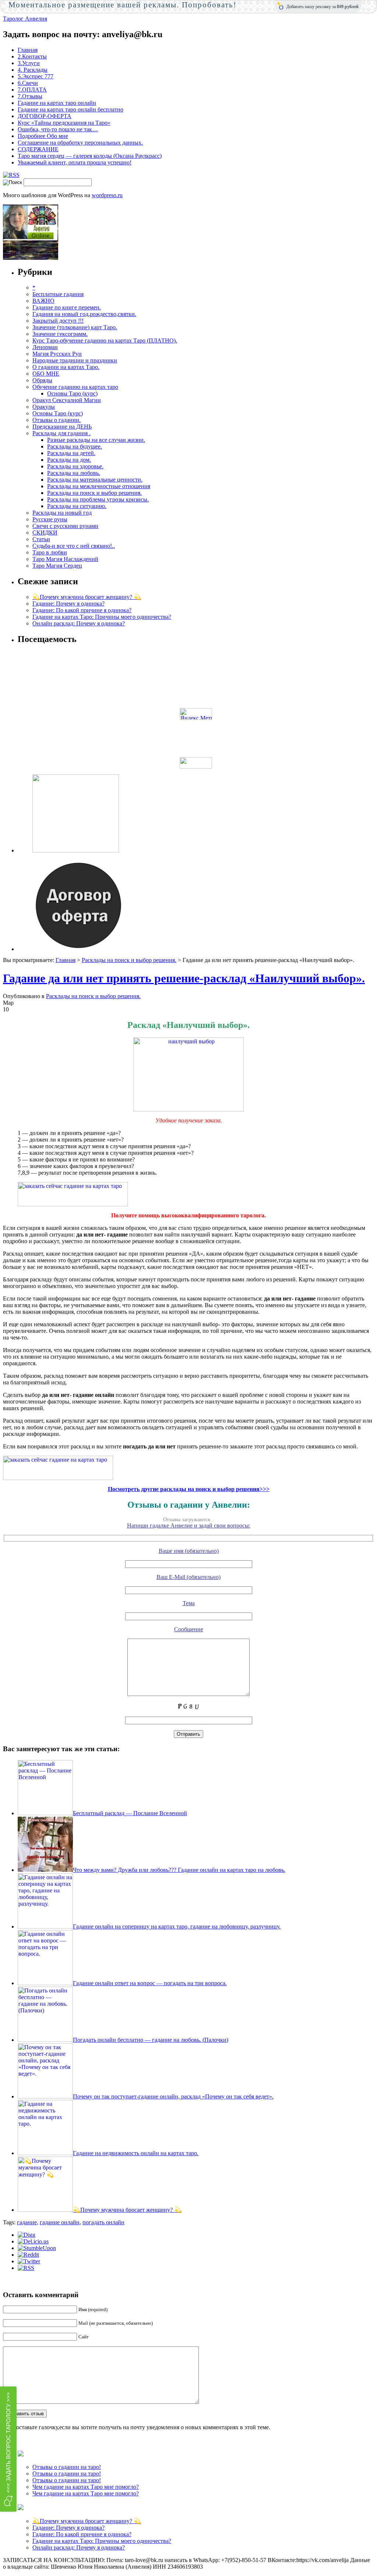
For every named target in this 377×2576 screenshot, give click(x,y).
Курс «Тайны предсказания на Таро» (64, 123)
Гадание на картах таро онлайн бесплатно (71, 109)
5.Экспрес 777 (36, 76)
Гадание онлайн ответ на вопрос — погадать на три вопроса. (150, 1983)
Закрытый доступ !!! (58, 321)
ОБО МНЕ (46, 374)
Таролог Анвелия (25, 19)
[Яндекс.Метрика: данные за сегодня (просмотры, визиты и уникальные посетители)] (196, 714)
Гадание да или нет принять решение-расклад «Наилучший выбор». (184, 978)
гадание (27, 2222)
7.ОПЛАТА (32, 90)
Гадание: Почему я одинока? (68, 604)
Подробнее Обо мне (43, 136)
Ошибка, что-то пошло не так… (58, 129)
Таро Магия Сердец (57, 566)
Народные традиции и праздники (75, 360)
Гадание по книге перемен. (67, 307)
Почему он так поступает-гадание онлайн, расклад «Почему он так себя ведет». (173, 2096)
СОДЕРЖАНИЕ (38, 149)
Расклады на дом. (69, 460)
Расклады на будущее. (75, 446)
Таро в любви (50, 552)
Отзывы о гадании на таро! (67, 2467)
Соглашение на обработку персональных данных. (80, 143)
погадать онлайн (103, 2222)
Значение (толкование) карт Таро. (75, 327)
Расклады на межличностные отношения (99, 486)
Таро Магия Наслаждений (65, 559)
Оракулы (44, 407)
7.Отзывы (30, 96)
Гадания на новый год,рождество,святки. (84, 314)
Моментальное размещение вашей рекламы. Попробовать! (123, 5)
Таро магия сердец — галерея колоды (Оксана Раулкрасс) (90, 156)
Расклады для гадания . (61, 433)
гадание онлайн (60, 2222)
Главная (28, 50)
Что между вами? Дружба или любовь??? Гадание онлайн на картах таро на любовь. (179, 1870)
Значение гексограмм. (60, 334)
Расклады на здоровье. (75, 466)
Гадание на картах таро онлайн (57, 103)
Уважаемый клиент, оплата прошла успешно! (75, 162)
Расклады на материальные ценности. (95, 480)
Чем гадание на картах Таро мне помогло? (86, 2487)
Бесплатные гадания (58, 294)
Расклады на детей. (71, 453)
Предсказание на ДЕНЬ (62, 427)
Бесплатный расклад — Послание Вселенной (130, 1813)
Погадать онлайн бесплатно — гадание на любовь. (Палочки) (151, 2040)
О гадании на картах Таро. (66, 367)
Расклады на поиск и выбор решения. (94, 493)
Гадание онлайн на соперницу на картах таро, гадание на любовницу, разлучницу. (177, 1926)
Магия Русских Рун (57, 354)
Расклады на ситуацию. (77, 506)
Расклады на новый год (62, 513)
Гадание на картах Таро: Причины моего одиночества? (102, 617)
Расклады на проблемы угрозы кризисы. (98, 499)
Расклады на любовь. (74, 473)
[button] (8, 2449)
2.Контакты (32, 56)
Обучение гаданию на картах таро (75, 387)
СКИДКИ (45, 533)
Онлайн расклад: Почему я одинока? (79, 623)
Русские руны (50, 519)
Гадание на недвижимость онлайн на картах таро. (136, 2153)
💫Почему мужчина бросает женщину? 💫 (87, 597)
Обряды (42, 380)
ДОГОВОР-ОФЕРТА (45, 116)
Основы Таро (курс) (72, 393)
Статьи (41, 539)
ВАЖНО (43, 301)
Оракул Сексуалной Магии (67, 400)
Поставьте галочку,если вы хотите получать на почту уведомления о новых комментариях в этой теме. (141, 2427)
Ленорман (45, 347)
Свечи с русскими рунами (65, 526)
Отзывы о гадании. (57, 420)
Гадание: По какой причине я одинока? (82, 610)
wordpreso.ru (107, 195)
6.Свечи (28, 83)
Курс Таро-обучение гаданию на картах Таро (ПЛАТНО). (105, 340)
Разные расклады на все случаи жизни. (96, 440)
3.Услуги (29, 63)
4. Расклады (33, 70)
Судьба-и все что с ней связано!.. (74, 546)
